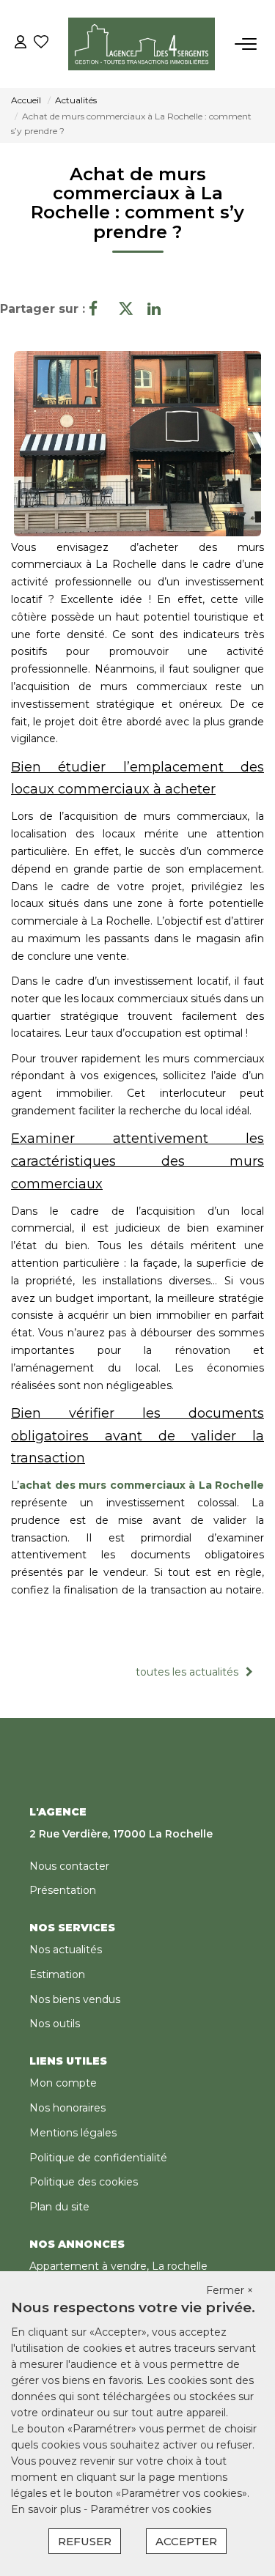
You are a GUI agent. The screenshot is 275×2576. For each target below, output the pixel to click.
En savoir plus (47, 2509)
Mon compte (63, 2083)
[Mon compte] (21, 44)
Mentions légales (73, 2133)
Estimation (57, 1974)
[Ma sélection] (41, 44)
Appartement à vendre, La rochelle (118, 2266)
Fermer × (230, 2290)
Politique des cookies (84, 2182)
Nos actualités (66, 1950)
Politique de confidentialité (98, 2158)
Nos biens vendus (75, 1999)
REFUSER (85, 2541)
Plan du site (59, 2207)
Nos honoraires (67, 2108)
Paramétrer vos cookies (151, 2509)
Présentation (63, 1890)
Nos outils (55, 2024)
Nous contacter (69, 1866)
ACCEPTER (186, 2541)
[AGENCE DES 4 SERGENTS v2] (142, 44)
